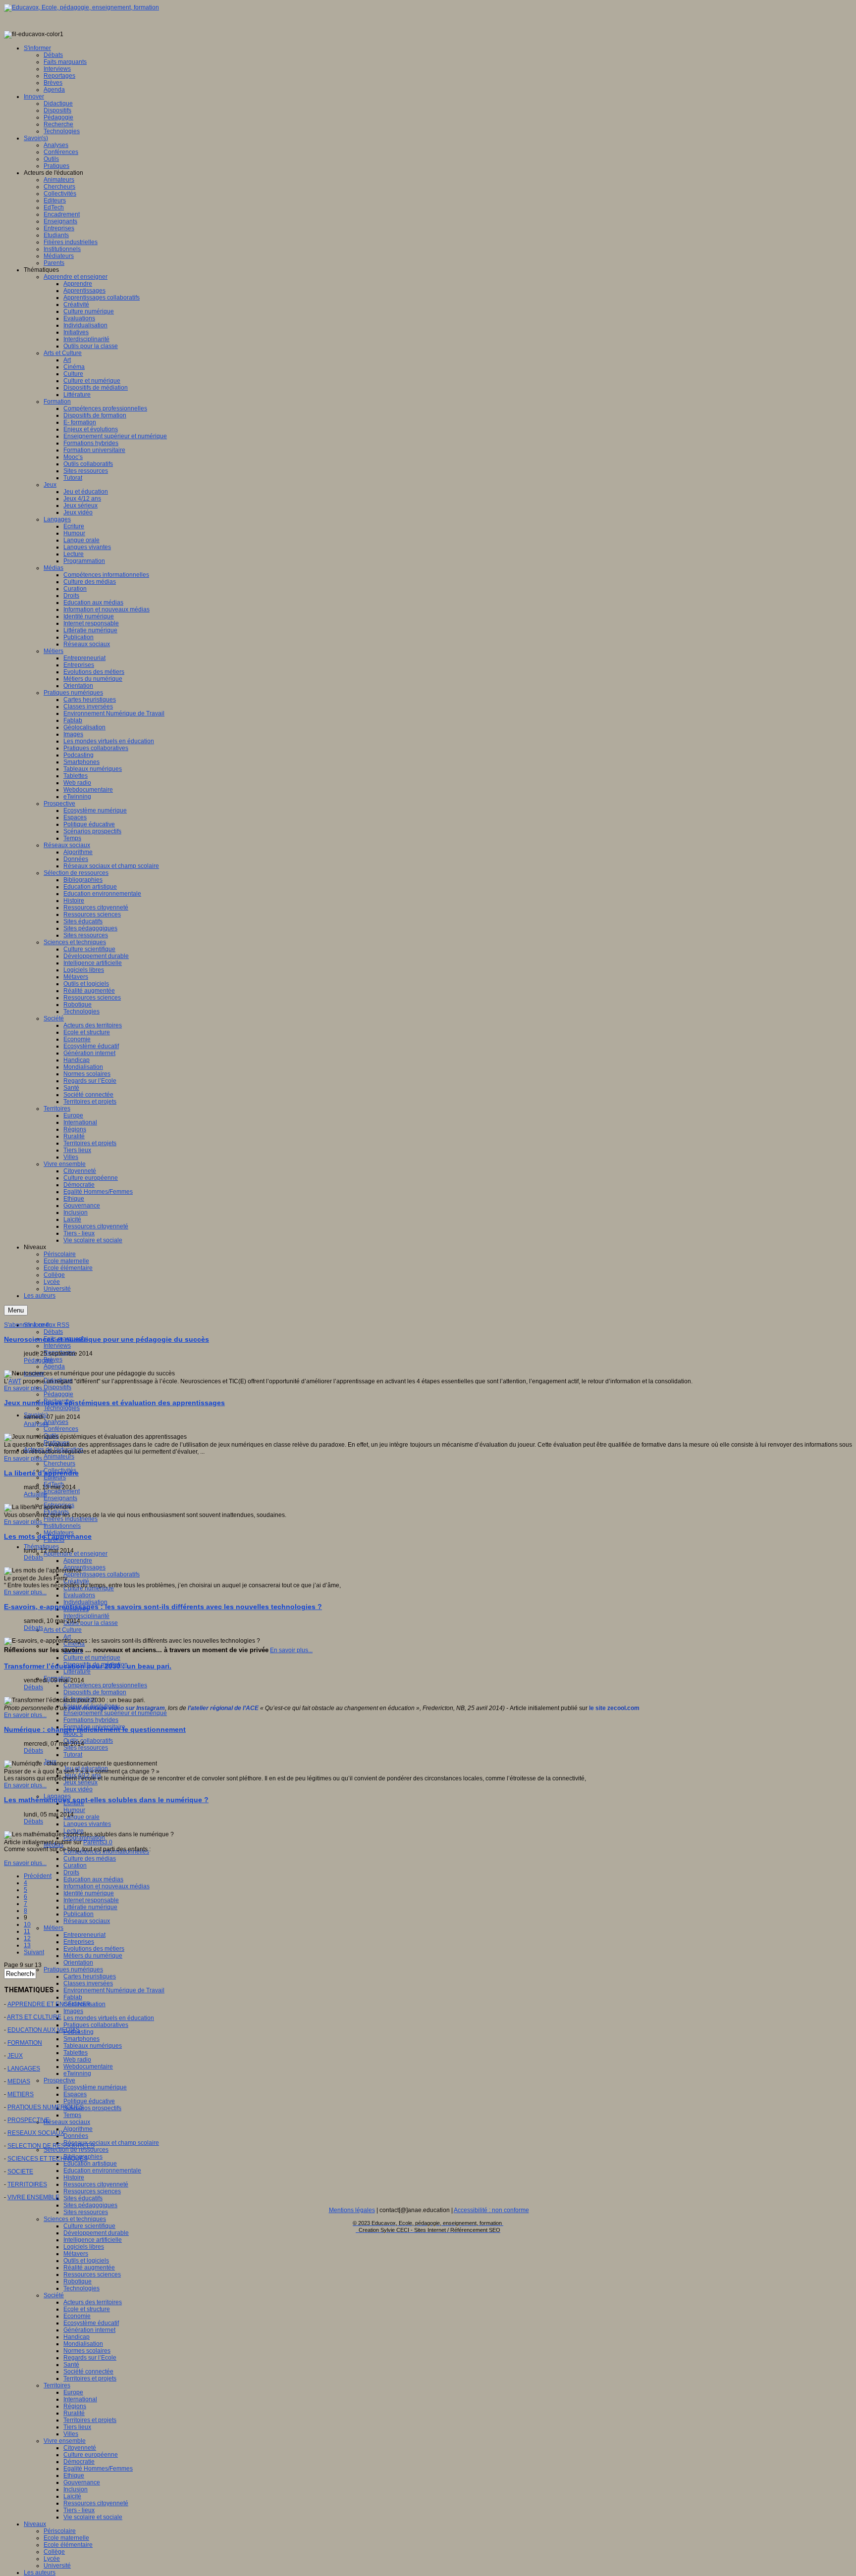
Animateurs (59, 1457)
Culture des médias (90, 1859)
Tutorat (73, 1755)
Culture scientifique (89, 2226)
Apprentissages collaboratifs (102, 1574)
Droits (71, 1872)
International (80, 2399)
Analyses (56, 1422)
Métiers (53, 1928)
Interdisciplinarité (86, 1616)
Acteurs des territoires (93, 2302)
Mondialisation (83, 2344)
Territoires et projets (90, 2378)
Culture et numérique (92, 1658)
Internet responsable (91, 1900)
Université (57, 2566)
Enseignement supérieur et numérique (115, 1713)
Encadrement (62, 1491)
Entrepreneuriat (84, 1935)
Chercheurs (59, 1464)
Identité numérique (89, 1893)
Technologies (62, 1408)
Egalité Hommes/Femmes (98, 2469)
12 (27, 1938)
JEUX (15, 2056)
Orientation (78, 1963)
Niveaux (35, 2524)
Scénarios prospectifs (92, 2108)
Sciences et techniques (75, 2219)
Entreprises (79, 1942)
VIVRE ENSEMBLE (33, 2197)
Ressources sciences (92, 2191)
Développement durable (96, 2233)
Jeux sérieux (80, 1782)
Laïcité (72, 2496)
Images (73, 2011)
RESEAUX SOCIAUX (36, 2133)
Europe (73, 2392)
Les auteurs (40, 2573)
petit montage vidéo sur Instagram (117, 1708)
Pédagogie (58, 1394)
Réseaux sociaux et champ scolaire (111, 2143)
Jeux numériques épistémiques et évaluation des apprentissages (114, 1403)
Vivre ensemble (65, 2441)
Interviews (57, 1346)
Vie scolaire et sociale (93, 2517)
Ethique (74, 2475)
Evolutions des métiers (94, 1949)
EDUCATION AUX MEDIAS (44, 2030)
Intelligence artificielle (93, 2240)
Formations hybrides (91, 1720)
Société (54, 2295)
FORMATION (25, 2043)
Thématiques (41, 1547)
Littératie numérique (90, 1907)
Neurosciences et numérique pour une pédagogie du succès (107, 1339)
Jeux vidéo (78, 1789)
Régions (75, 2406)
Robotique (78, 2281)
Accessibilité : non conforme (491, 2210)
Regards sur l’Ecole (90, 2358)
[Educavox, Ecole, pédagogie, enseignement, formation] (81, 7)
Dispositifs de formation (95, 1692)
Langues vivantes (87, 1824)
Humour (74, 1810)
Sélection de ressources (76, 2150)
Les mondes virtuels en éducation (109, 2018)
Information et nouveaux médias (107, 1886)
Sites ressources (86, 1748)
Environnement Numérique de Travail (114, 1990)
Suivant (34, 1952)
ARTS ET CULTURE (34, 2017)
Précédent (38, 1876)
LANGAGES (24, 2069)
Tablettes (76, 2053)
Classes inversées (88, 1983)
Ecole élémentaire (68, 2545)
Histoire (74, 2177)
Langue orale (81, 1817)
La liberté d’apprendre (41, 1473)
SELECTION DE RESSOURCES (51, 2146)
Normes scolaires (87, 2351)
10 (27, 1924)
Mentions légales (352, 2210)
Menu (16, 1310)
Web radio (77, 2060)
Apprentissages (84, 1567)
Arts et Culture (63, 1630)
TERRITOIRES (27, 2184)
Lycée (52, 2559)
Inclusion (76, 2489)
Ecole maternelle (66, 2538)
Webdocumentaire (88, 2067)
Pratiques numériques (73, 1970)
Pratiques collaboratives (96, 2025)
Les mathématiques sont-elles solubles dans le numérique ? (106, 1800)
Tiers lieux (77, 2427)
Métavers (76, 2254)
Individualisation (85, 1602)
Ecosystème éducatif (91, 2323)
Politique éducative (89, 2101)
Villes (71, 2434)
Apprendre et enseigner (76, 1554)
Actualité (35, 1494)
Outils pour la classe (91, 1623)
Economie (77, 2316)
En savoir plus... (25, 1388)
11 (27, 1931)
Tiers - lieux (79, 2510)
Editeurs (55, 1477)
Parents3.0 (98, 1842)
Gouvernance (82, 2482)
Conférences (61, 1429)
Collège (54, 2552)
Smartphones (81, 2039)
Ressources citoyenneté (96, 2184)
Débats (53, 1332)
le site (597, 1708)
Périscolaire (60, 2531)
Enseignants (60, 1498)
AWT (15, 1381)
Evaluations (79, 1595)
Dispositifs (57, 1387)
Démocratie (79, 2462)
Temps (72, 2115)
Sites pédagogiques (90, 2205)
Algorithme (78, 2129)
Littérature (77, 1671)
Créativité (76, 1581)
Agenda (54, 1366)
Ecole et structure (87, 2309)
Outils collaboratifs (88, 1741)
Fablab (73, 1997)
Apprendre (78, 1561)
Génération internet (89, 2330)
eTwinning (77, 2073)
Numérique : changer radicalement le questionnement (95, 1729)
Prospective (59, 2080)
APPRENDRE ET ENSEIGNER (49, 2004)
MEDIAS (19, 2081)
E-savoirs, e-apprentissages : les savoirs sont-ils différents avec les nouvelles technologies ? (163, 1607)
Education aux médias (93, 1879)
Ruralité (74, 2413)
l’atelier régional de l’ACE (223, 1708)
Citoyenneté (80, 2448)
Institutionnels (62, 1526)
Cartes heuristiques (90, 1976)
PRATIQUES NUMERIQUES (45, 2107)
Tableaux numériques (93, 2046)
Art (67, 1637)
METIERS (21, 2094)
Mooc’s (73, 1734)
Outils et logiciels (86, 2261)
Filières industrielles (71, 1519)
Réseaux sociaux (87, 1921)
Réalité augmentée (89, 2268)
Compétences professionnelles (105, 1685)
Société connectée (88, 2372)
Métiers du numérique (93, 1956)
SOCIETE (20, 2172)
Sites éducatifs (83, 2198)
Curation (75, 1866)
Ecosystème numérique (95, 2087)
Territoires (57, 2385)
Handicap (77, 2337)
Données (76, 2136)
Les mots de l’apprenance (48, 1536)
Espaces (75, 2094)
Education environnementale (102, 2171)
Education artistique (90, 2164)
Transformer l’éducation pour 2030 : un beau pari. (88, 1666)
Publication (79, 1914)
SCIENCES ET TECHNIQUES (48, 2159)
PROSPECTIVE (28, 2120)
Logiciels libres (84, 2247)
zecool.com (623, 1708)
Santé (71, 2365)
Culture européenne (91, 2455)
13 (27, 1945)
